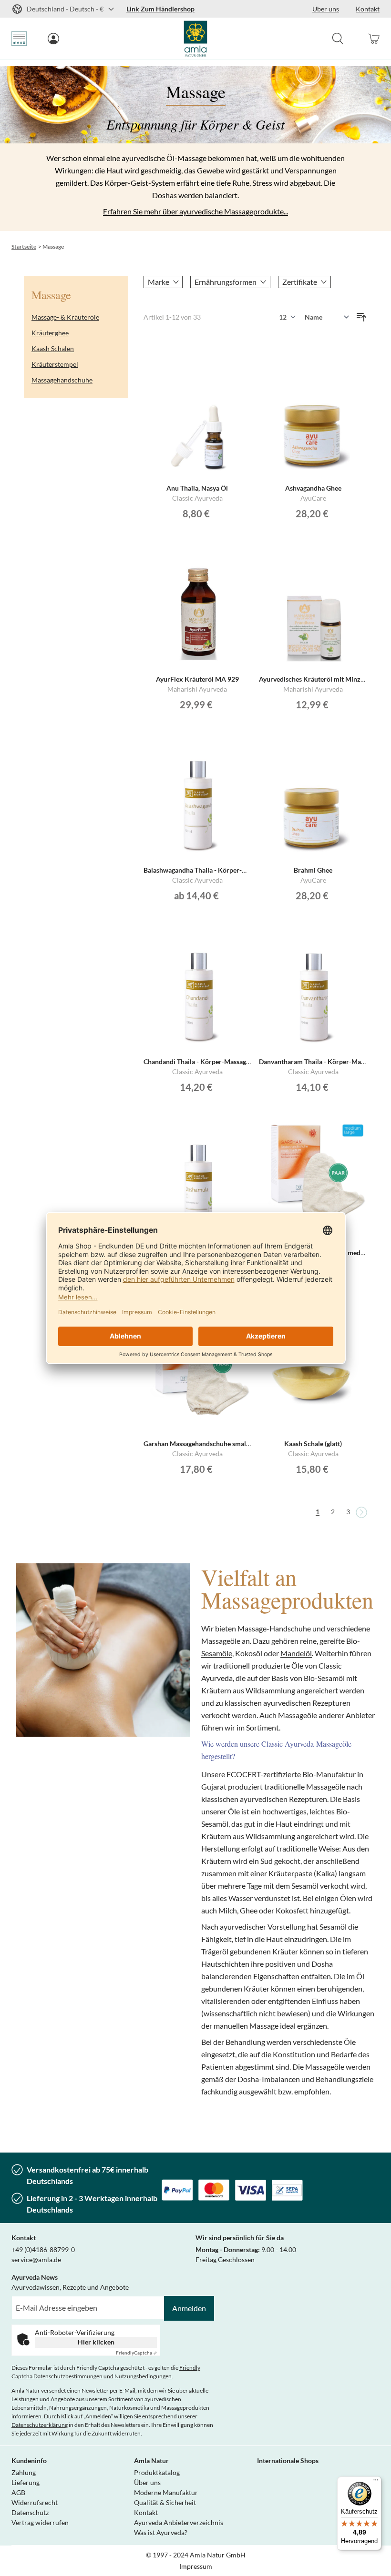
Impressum (196, 2566)
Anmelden (189, 2308)
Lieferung (26, 2482)
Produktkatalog (157, 2472)
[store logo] (195, 39)
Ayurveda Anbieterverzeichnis (179, 2522)
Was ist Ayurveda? (161, 2532)
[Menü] (376, 2482)
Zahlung (24, 2472)
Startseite (24, 247)
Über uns (147, 2482)
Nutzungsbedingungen (143, 2376)
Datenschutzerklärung (40, 2425)
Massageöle (221, 1641)
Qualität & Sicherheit (165, 2502)
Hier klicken (96, 2342)
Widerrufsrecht (35, 2502)
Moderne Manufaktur (166, 2492)
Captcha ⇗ (136, 2353)
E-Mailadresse (33, 2301)
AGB (18, 2492)
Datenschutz (30, 2512)
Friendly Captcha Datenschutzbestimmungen (106, 2372)
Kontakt (146, 2512)
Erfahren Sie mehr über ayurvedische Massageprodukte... (195, 211)
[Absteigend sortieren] (361, 317)
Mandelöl (296, 1653)
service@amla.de (36, 2259)
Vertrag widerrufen (40, 2522)
